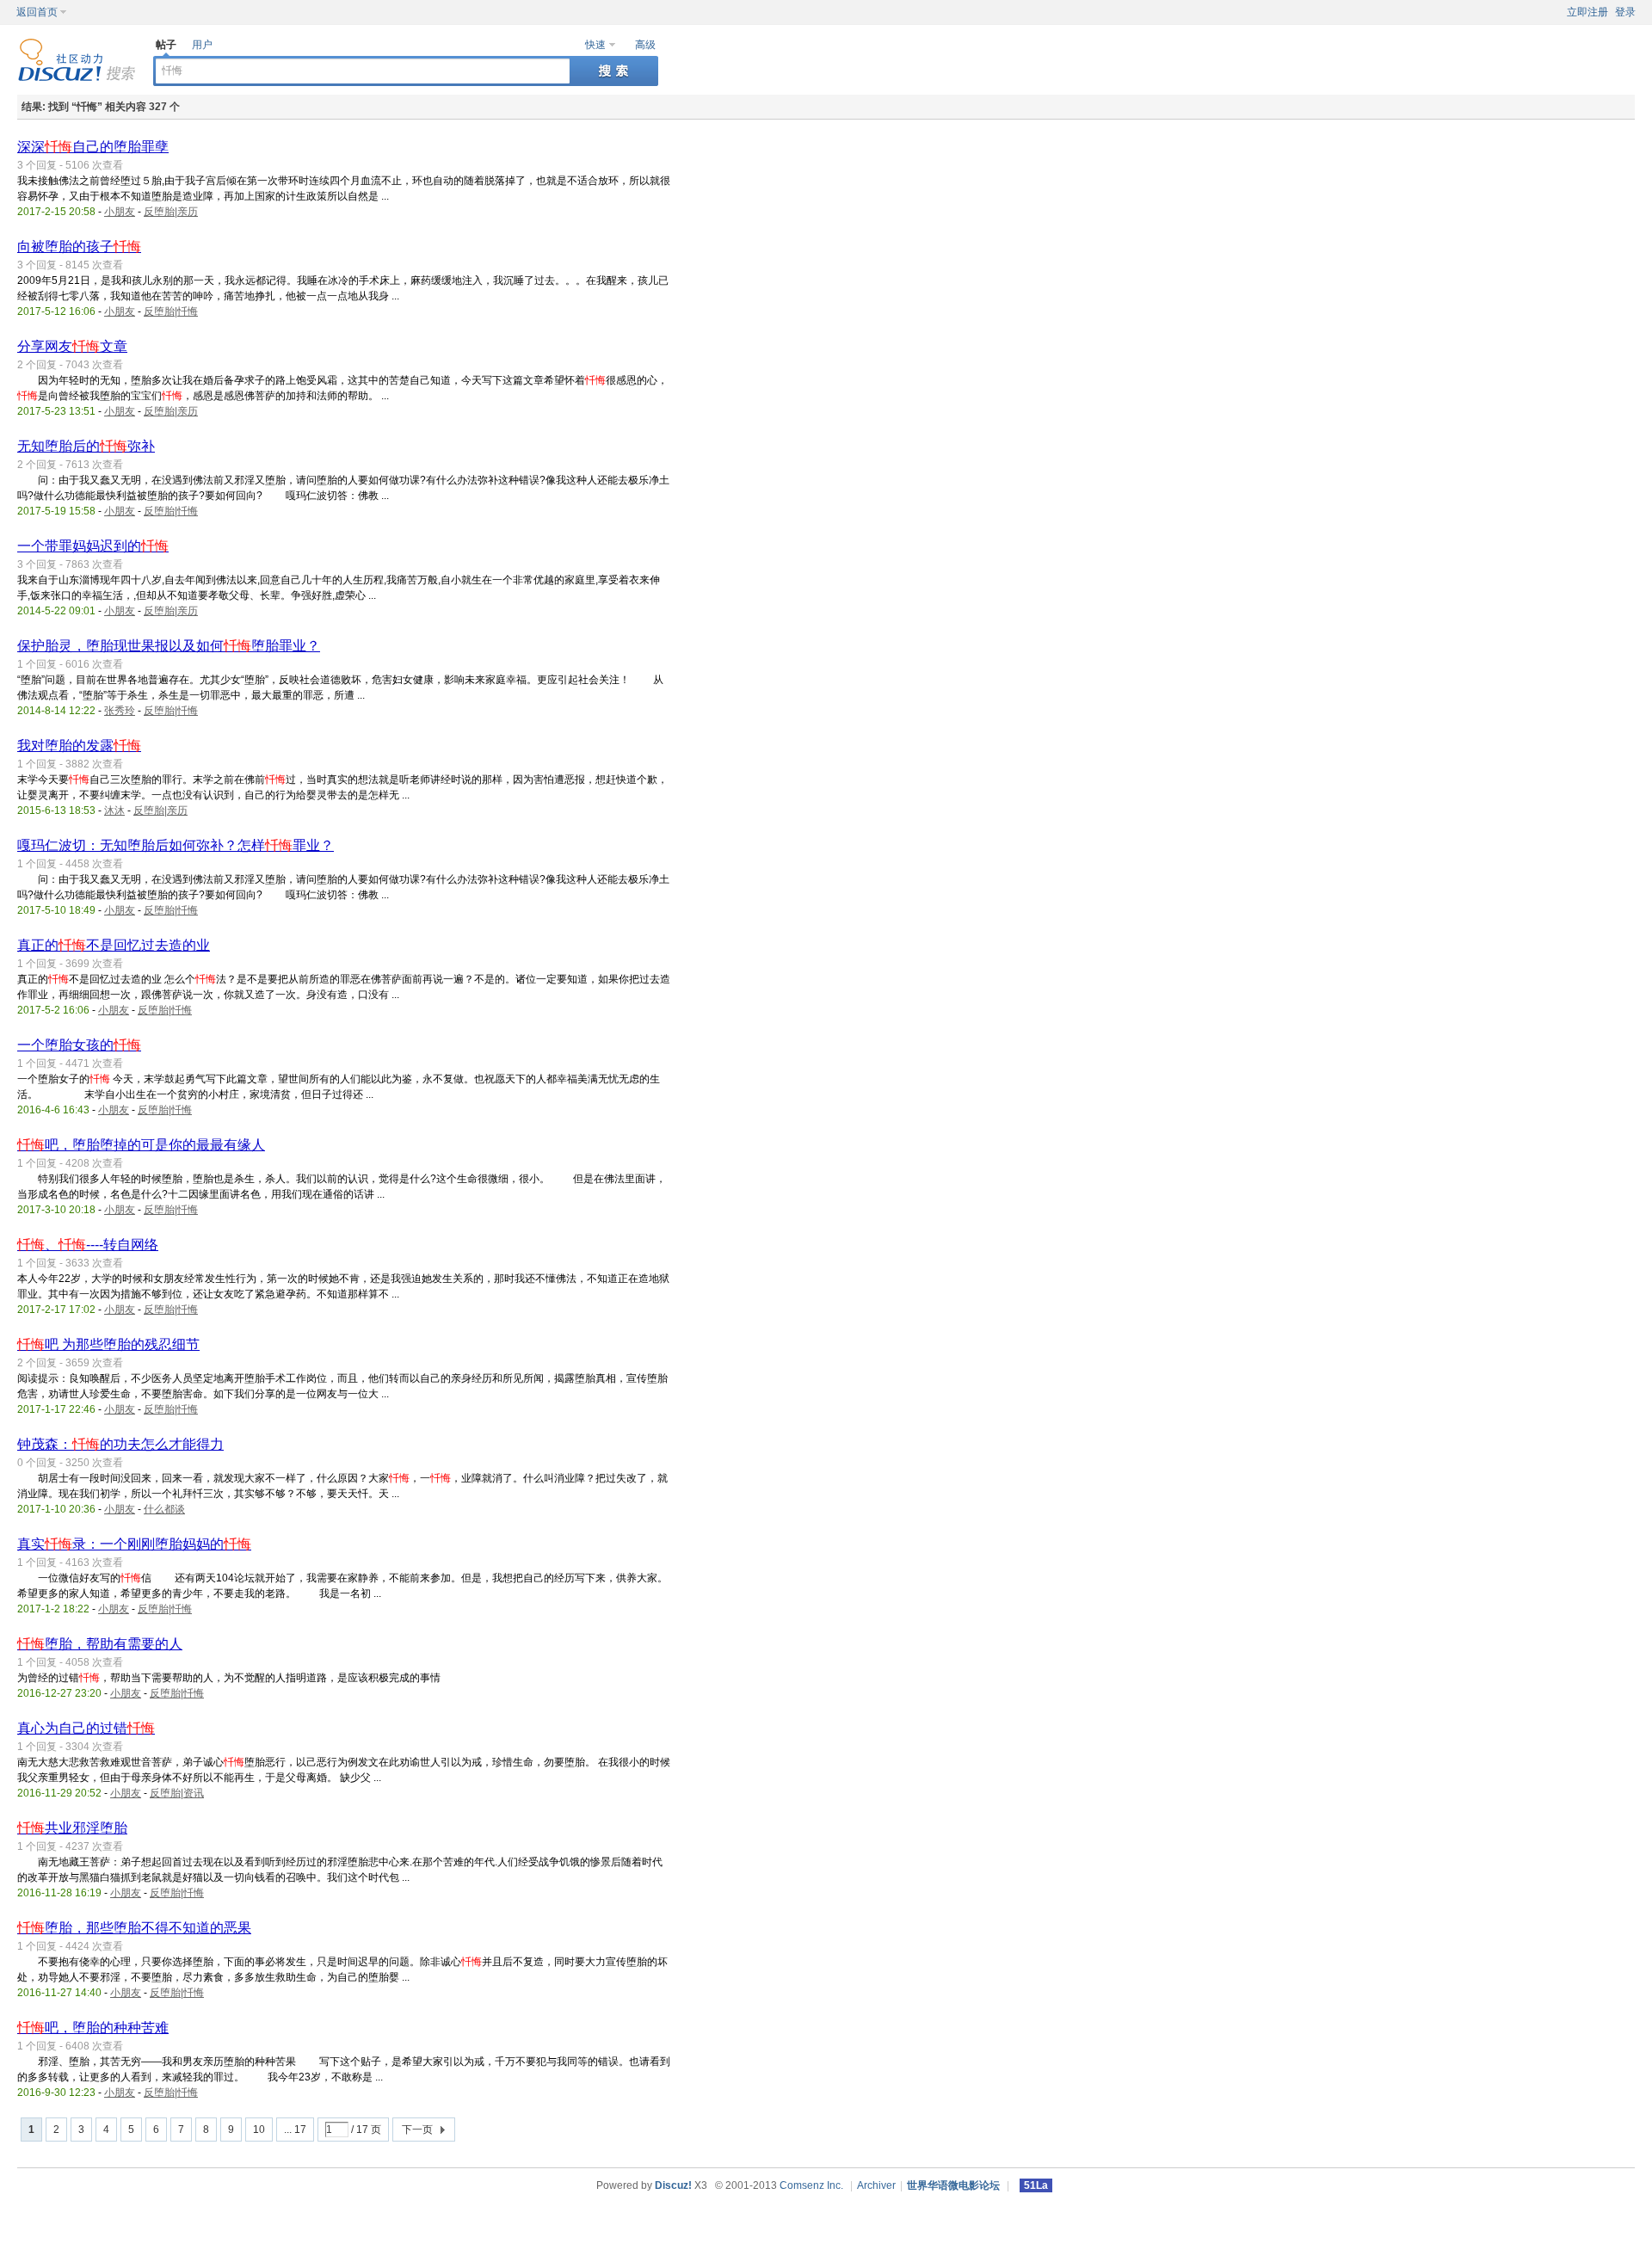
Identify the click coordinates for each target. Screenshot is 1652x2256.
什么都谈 (164, 1509)
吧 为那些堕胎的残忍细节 (108, 1344)
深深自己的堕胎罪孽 (93, 147)
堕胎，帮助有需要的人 (100, 1644)
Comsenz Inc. (811, 2185)
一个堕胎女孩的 (79, 1045)
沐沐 (114, 811)
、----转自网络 (88, 1245)
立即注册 (1587, 12)
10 (259, 2130)
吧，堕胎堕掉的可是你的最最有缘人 (141, 1145)
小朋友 (120, 212)
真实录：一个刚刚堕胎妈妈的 (134, 1544)
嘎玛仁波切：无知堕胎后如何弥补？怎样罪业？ (176, 845)
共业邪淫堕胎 (72, 1828)
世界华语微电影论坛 (953, 2185)
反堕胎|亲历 (171, 212)
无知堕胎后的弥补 (86, 446)
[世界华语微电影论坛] (77, 78)
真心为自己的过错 (86, 1728)
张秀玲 (120, 711)
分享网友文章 (72, 346)
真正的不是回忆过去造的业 (114, 945)
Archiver (876, 2185)
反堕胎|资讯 (177, 1793)
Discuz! (673, 2185)
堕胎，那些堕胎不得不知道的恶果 (134, 1928)
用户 (202, 45)
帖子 (166, 45)
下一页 (417, 2130)
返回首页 (37, 12)
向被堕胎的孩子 (79, 247)
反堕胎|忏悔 (171, 311)
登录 (1625, 12)
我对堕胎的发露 (79, 746)
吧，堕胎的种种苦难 (93, 2028)
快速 (595, 45)
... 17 (295, 2130)
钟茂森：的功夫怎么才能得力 (120, 1444)
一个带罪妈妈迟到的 (93, 546)
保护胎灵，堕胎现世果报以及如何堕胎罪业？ (169, 646)
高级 (645, 45)
